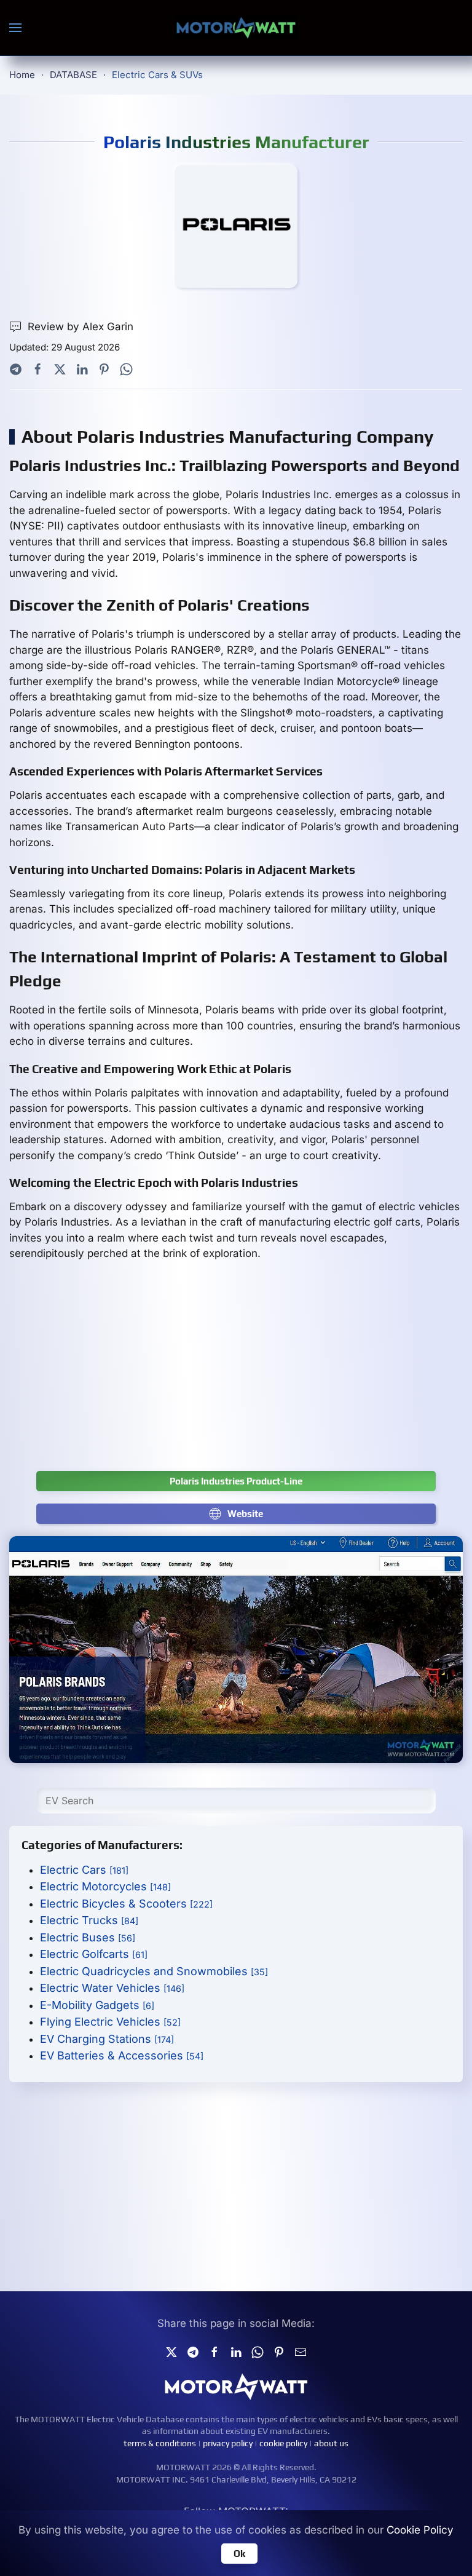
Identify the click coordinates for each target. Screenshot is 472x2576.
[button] (15, 28)
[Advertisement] (236, 1373)
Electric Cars (84, 1870)
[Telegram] (16, 368)
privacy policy (228, 2443)
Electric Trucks (89, 1920)
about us (331, 2443)
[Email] (301, 2351)
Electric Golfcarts (94, 1954)
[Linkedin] (236, 2351)
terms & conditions (160, 2443)
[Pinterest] (104, 368)
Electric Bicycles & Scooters (126, 1904)
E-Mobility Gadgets (97, 2005)
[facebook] (214, 2351)
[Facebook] (38, 368)
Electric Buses (88, 1937)
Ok (239, 2554)
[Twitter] (60, 368)
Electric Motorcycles (105, 1886)
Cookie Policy (420, 2530)
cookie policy (283, 2443)
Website (245, 1514)
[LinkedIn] (82, 368)
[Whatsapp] (126, 368)
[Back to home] (236, 28)
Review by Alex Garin (81, 327)
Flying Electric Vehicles (110, 2022)
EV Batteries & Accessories (122, 2055)
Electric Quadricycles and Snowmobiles (154, 1971)
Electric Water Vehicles (112, 1988)
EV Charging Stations (107, 2039)
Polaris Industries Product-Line (236, 1481)
